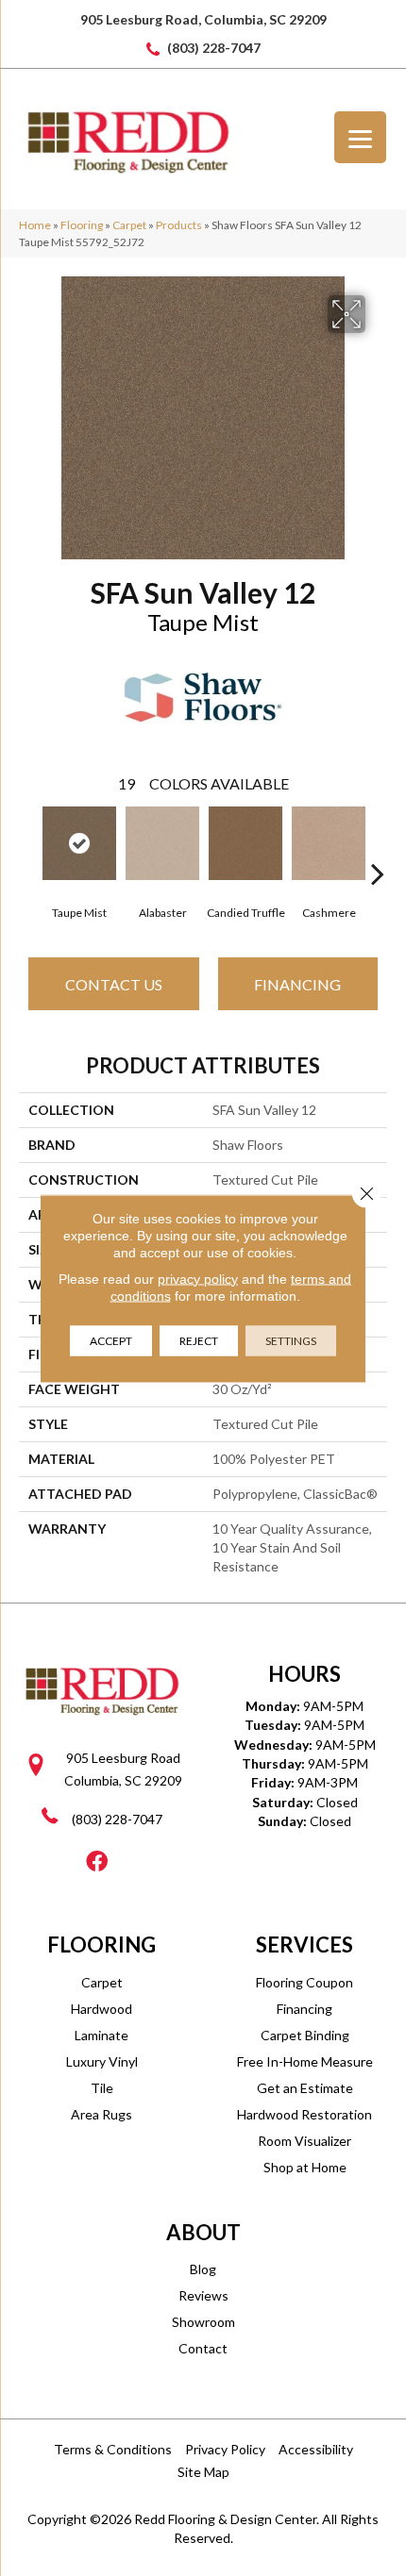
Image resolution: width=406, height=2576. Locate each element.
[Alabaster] (162, 843)
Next (378, 845)
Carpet (129, 225)
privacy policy (198, 1278)
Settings (291, 1340)
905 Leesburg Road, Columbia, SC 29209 (203, 19)
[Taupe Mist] (79, 843)
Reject (199, 1340)
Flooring (82, 225)
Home (35, 225)
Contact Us (114, 984)
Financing (297, 984)
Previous (28, 845)
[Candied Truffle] (245, 843)
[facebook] (97, 1862)
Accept (111, 1340)
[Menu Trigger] (360, 137)
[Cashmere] (329, 843)
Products (179, 225)
